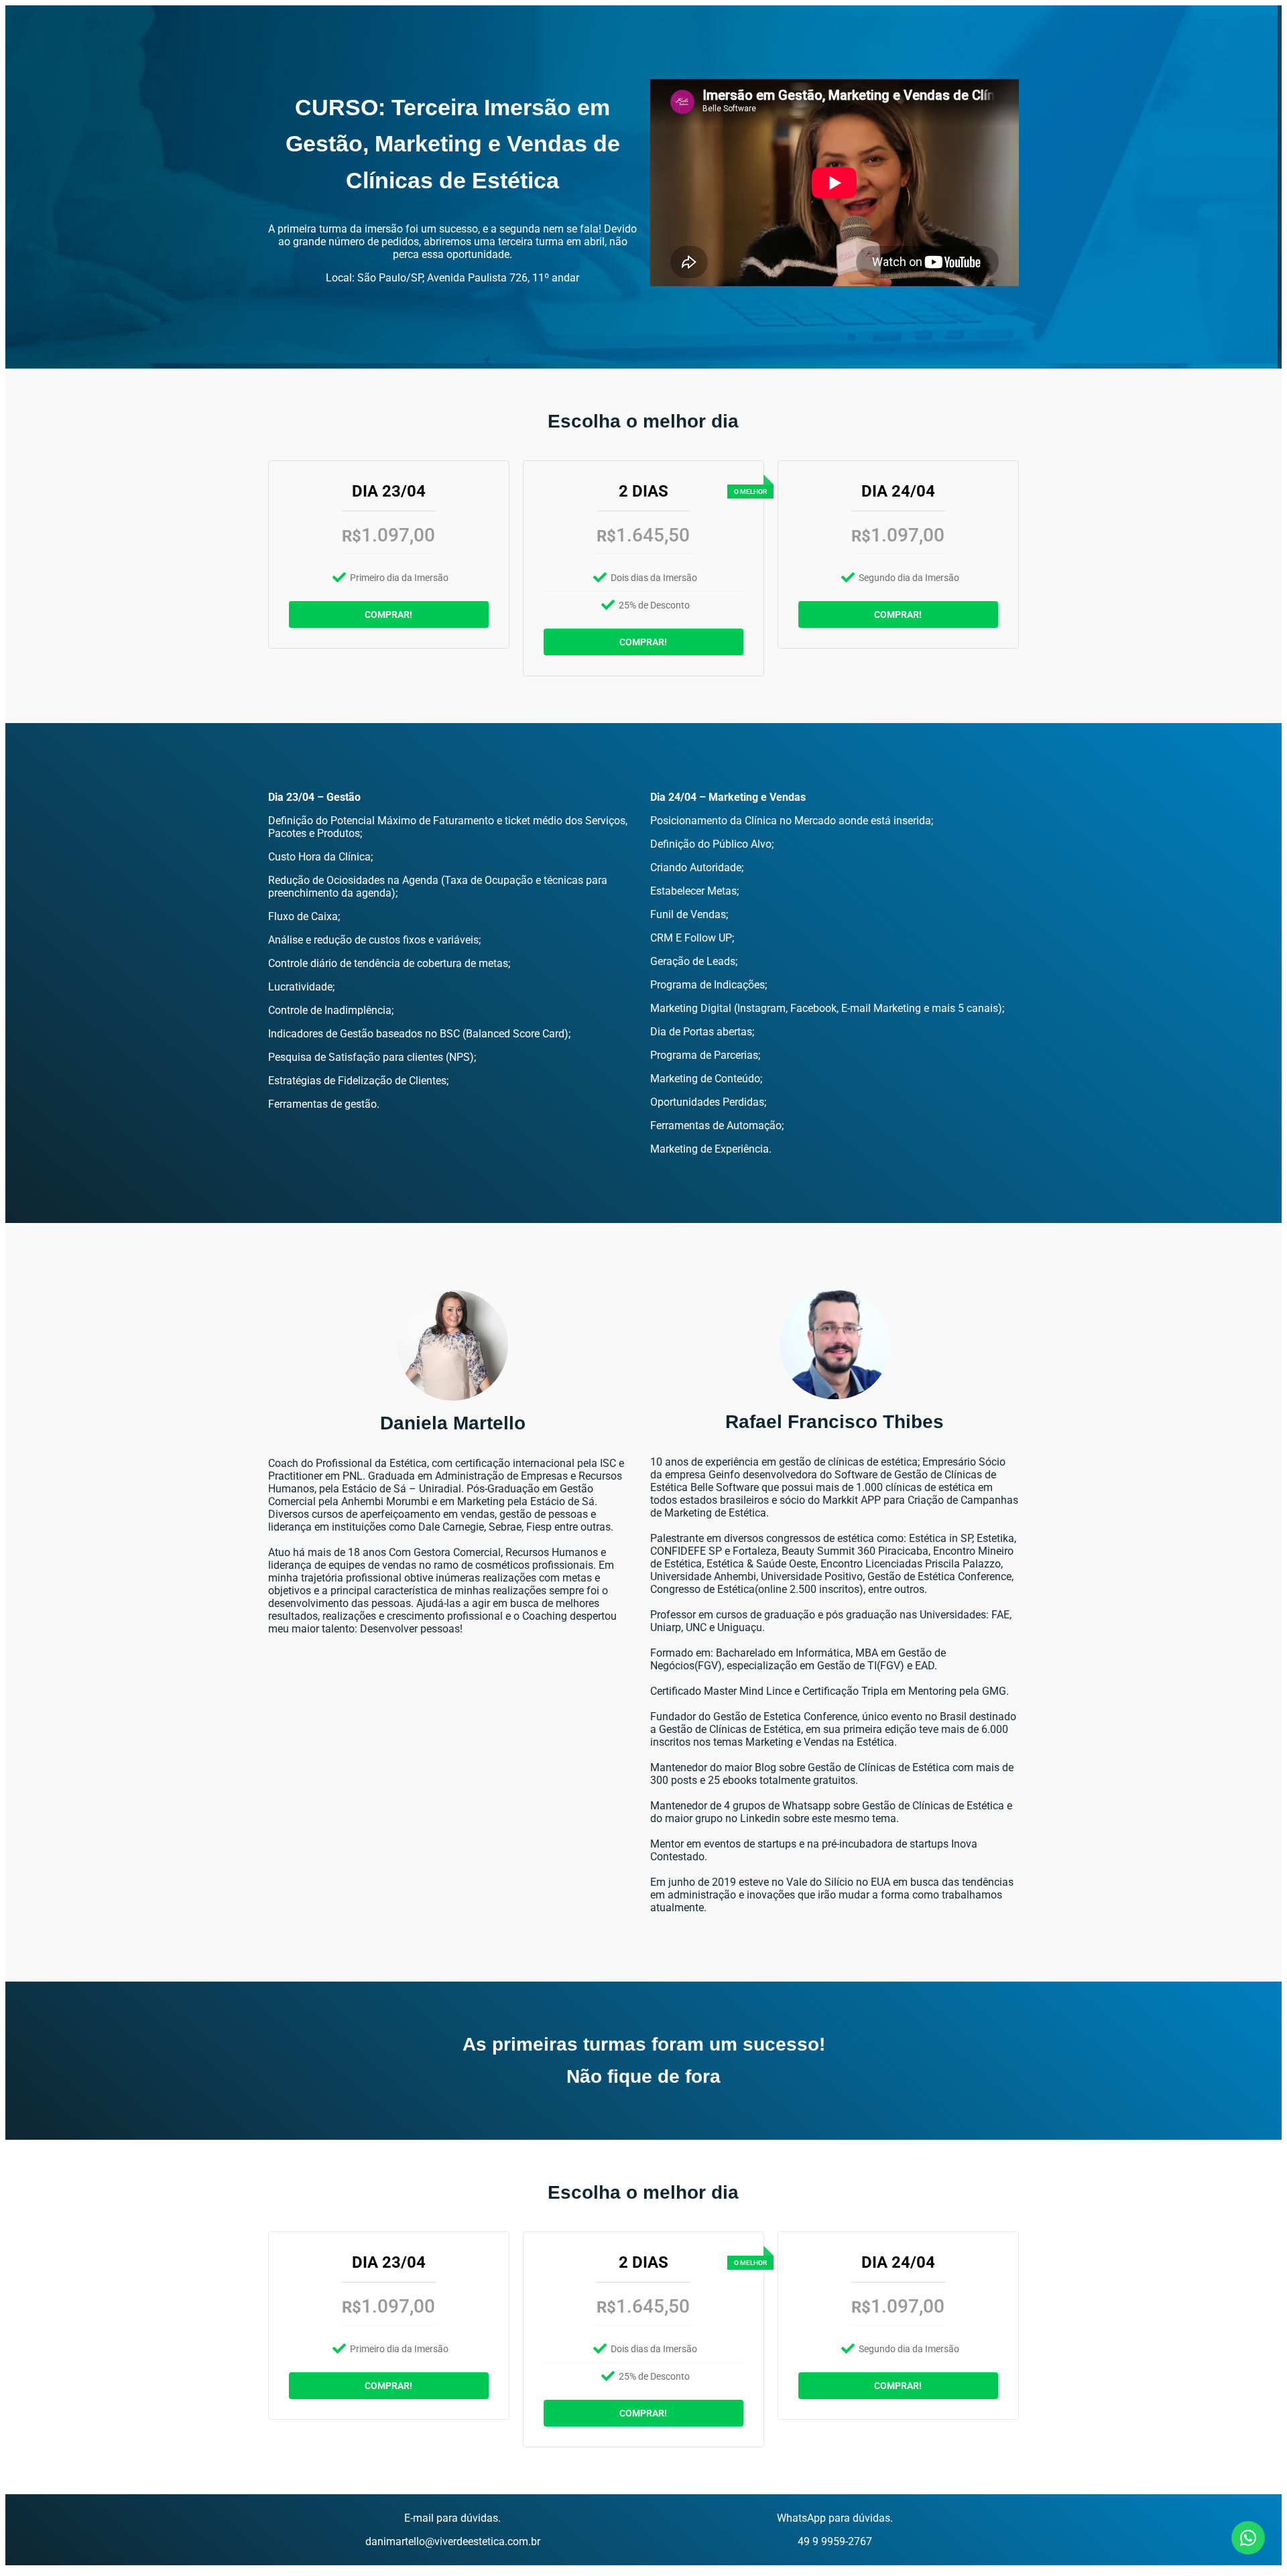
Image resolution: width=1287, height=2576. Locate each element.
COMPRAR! (388, 615)
